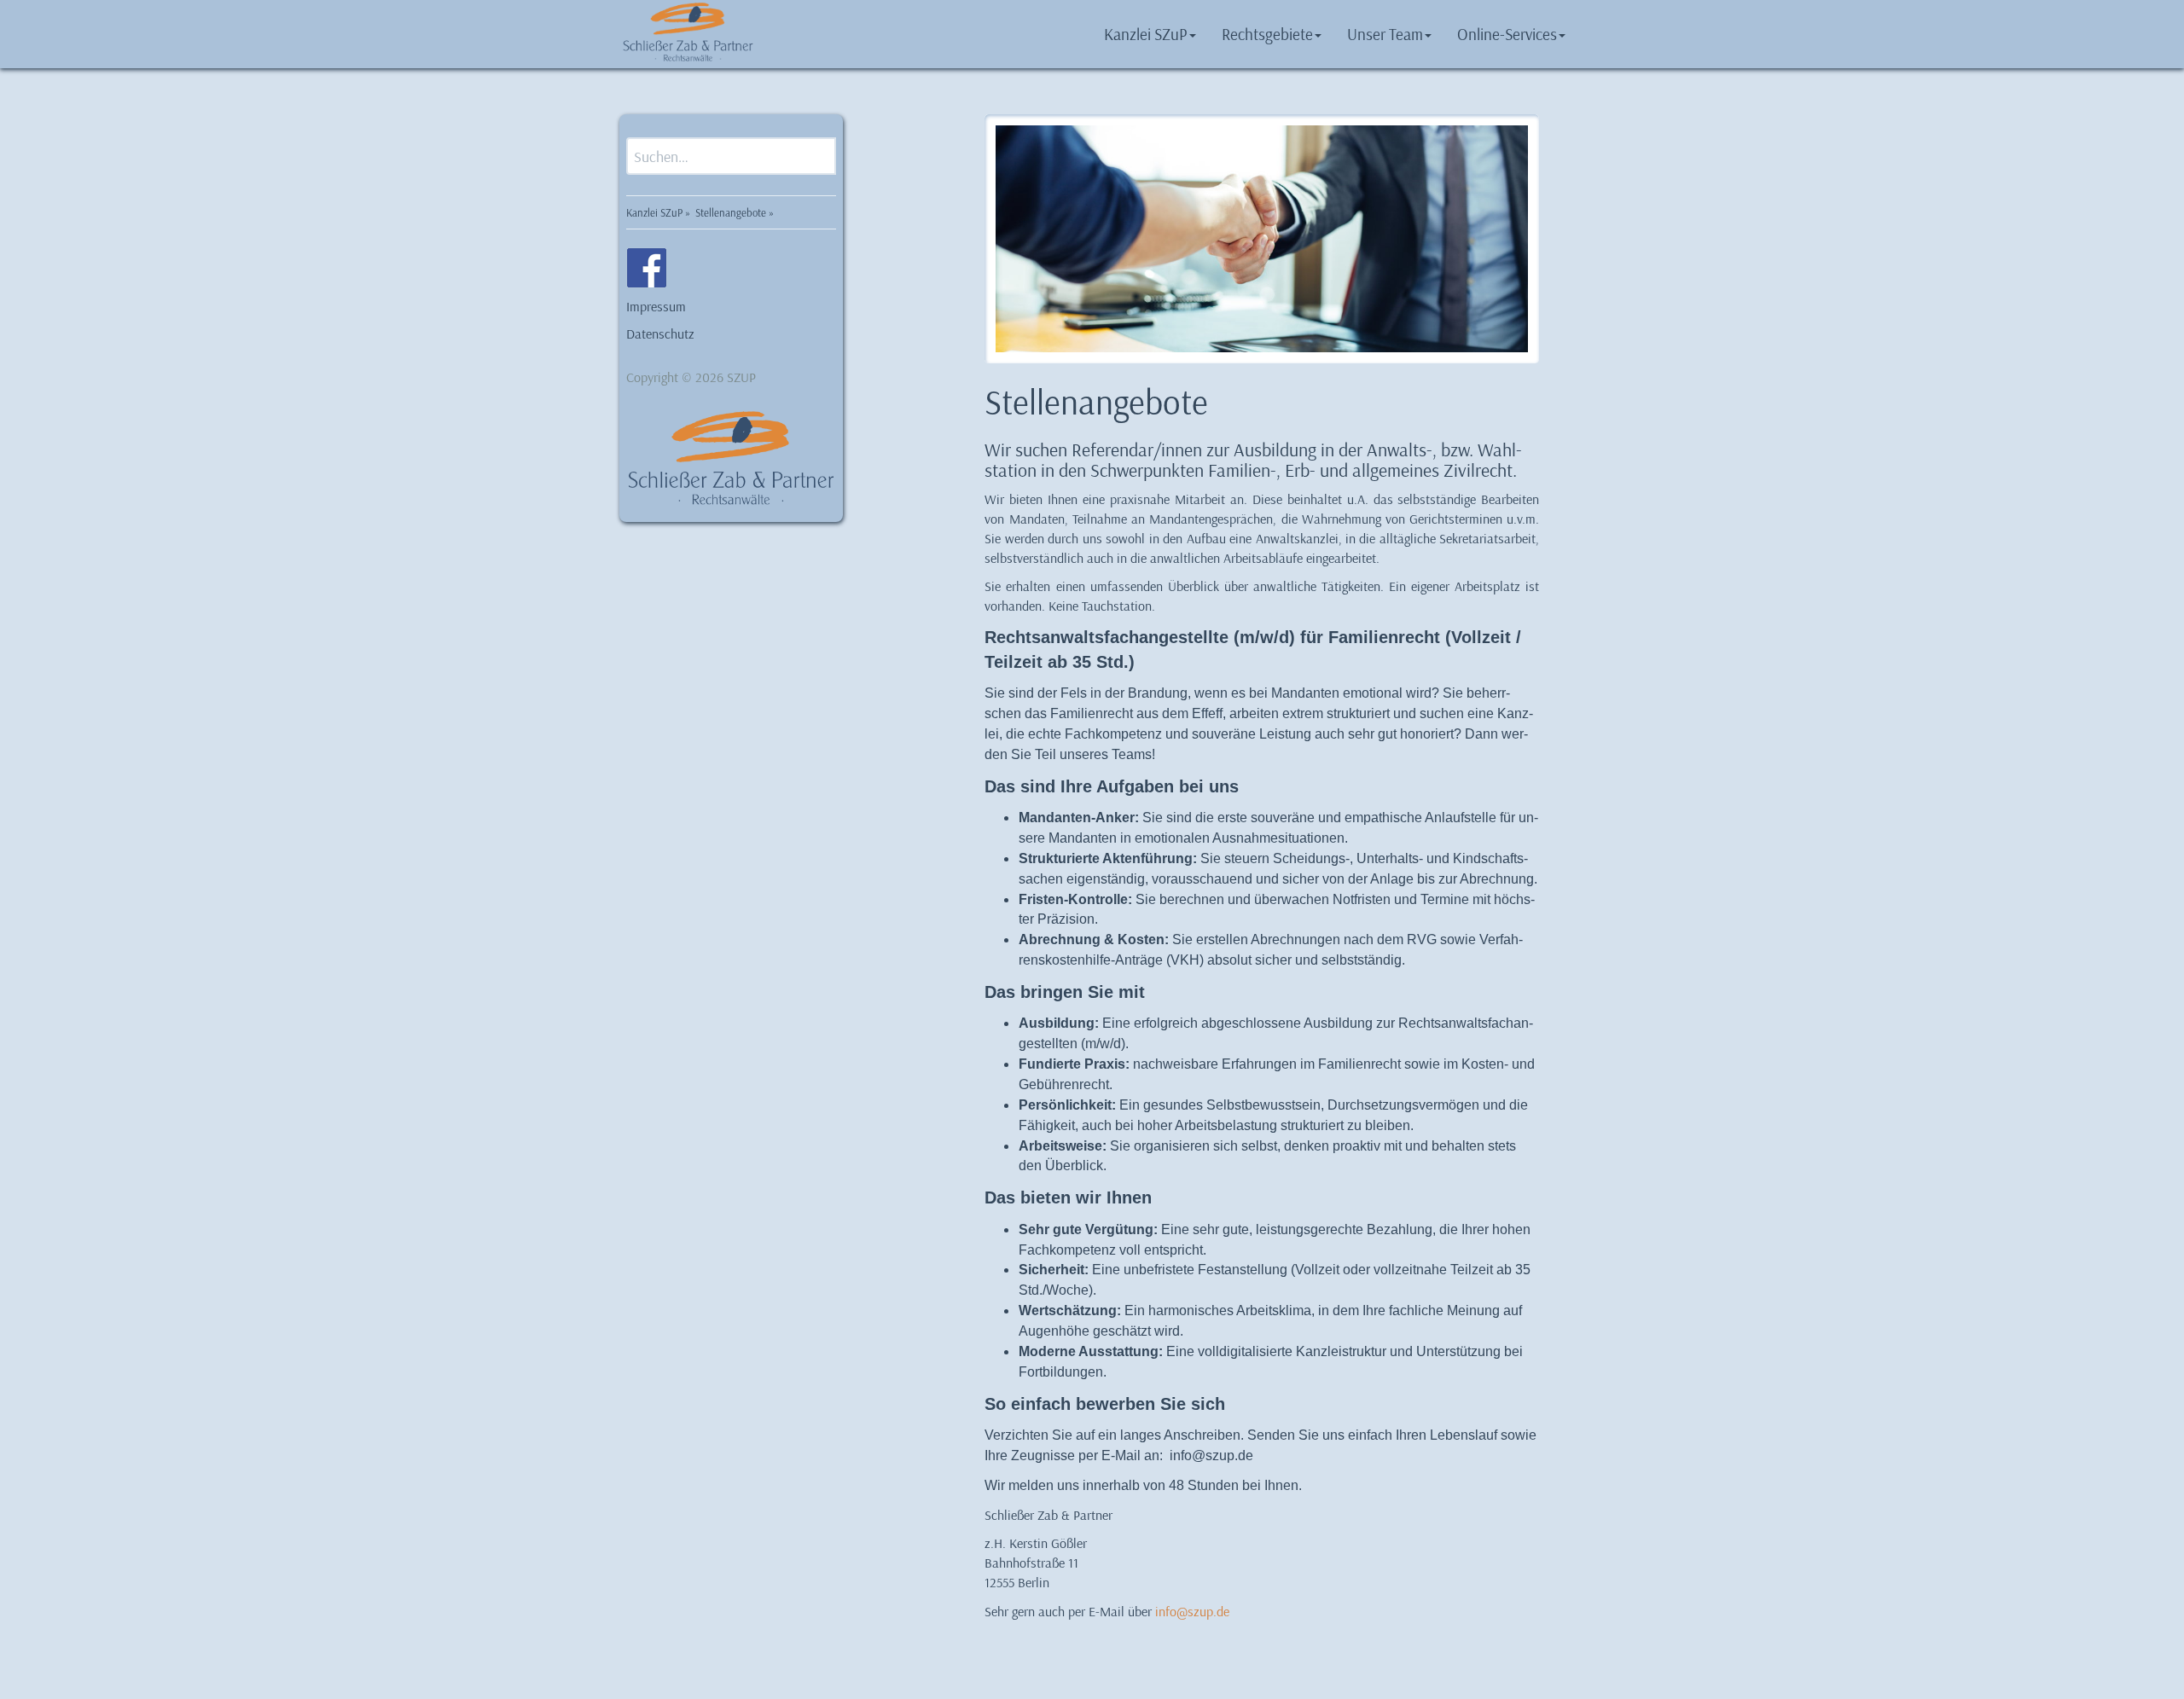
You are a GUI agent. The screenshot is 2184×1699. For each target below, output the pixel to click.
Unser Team (1385, 34)
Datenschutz (660, 333)
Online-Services (1507, 34)
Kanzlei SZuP (1146, 34)
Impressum (656, 306)
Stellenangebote (731, 212)
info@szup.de (1192, 1611)
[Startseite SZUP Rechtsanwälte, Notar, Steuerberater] (731, 447)
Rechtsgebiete (1267, 34)
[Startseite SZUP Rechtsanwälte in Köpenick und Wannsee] (688, 30)
